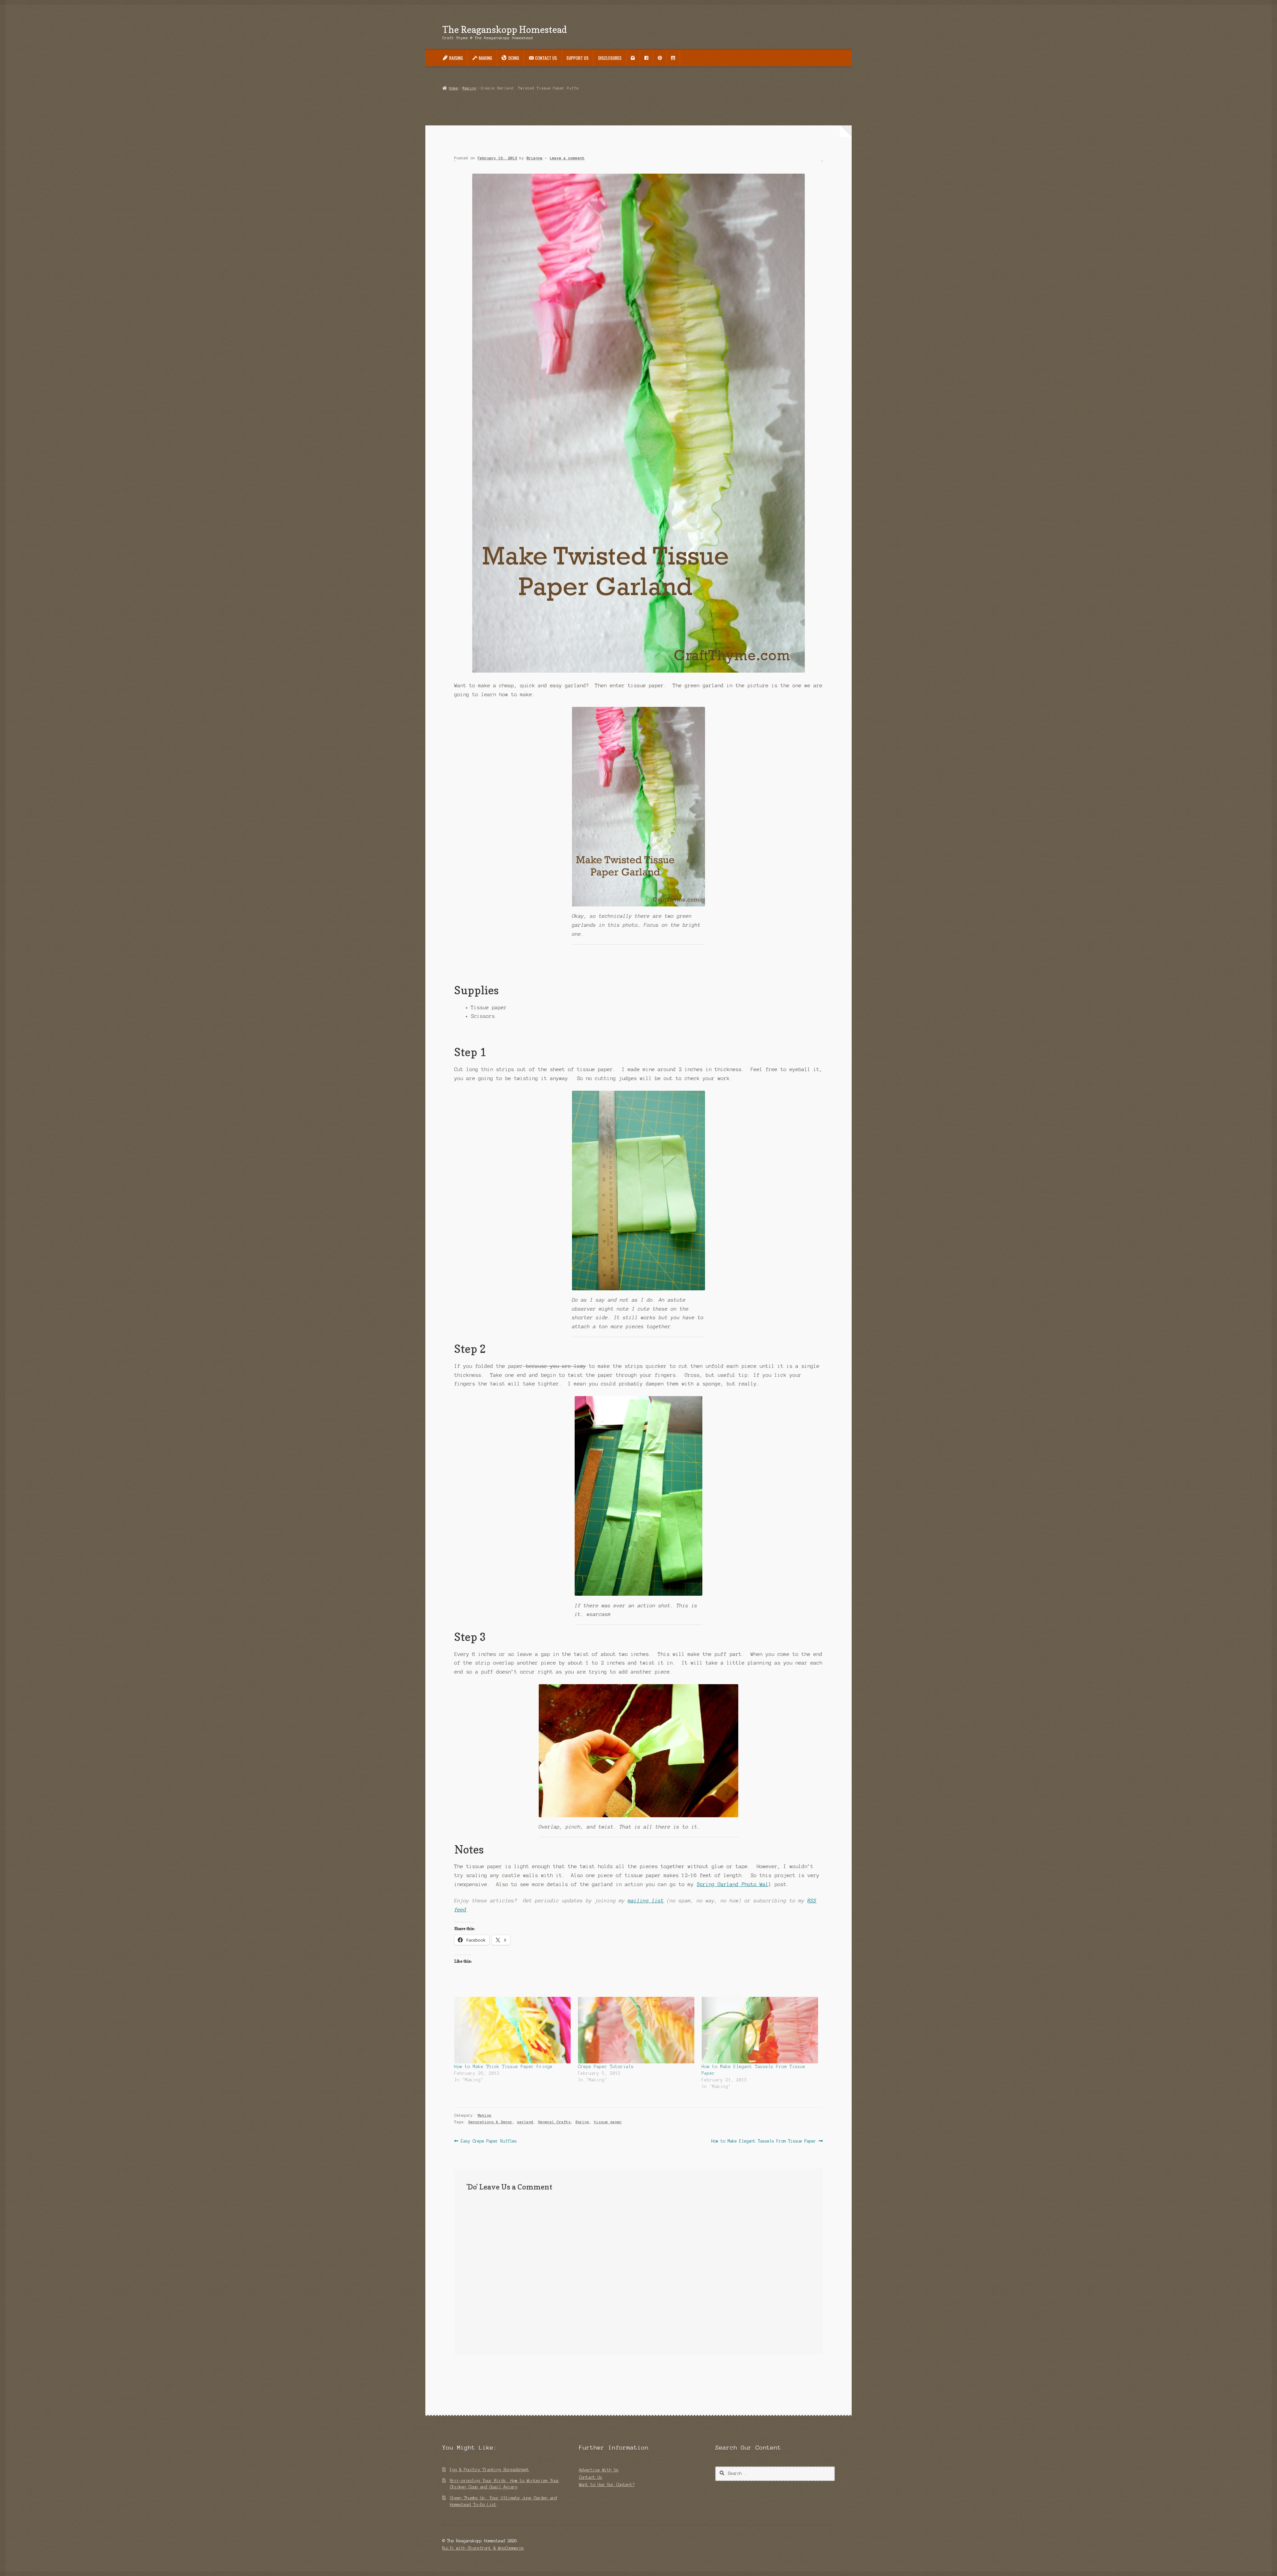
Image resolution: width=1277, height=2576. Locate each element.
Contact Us (591, 2477)
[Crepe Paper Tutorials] (637, 2030)
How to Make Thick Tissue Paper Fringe (503, 2067)
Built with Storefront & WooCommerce (483, 2548)
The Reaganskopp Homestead (505, 29)
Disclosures (610, 58)
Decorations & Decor (490, 2122)
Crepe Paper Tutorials (606, 2067)
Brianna (535, 158)
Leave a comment (567, 158)
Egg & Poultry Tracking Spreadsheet (490, 2470)
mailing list (646, 1901)
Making (470, 88)
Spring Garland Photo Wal (733, 1884)
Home (453, 88)
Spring (582, 2122)
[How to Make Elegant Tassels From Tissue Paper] (760, 2030)
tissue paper (608, 2122)
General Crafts (554, 2122)
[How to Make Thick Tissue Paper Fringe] (513, 2030)
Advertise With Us (599, 2470)
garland (525, 2122)
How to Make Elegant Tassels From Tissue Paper (764, 2142)
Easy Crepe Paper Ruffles (489, 2142)
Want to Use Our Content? (607, 2485)
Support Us (577, 58)
